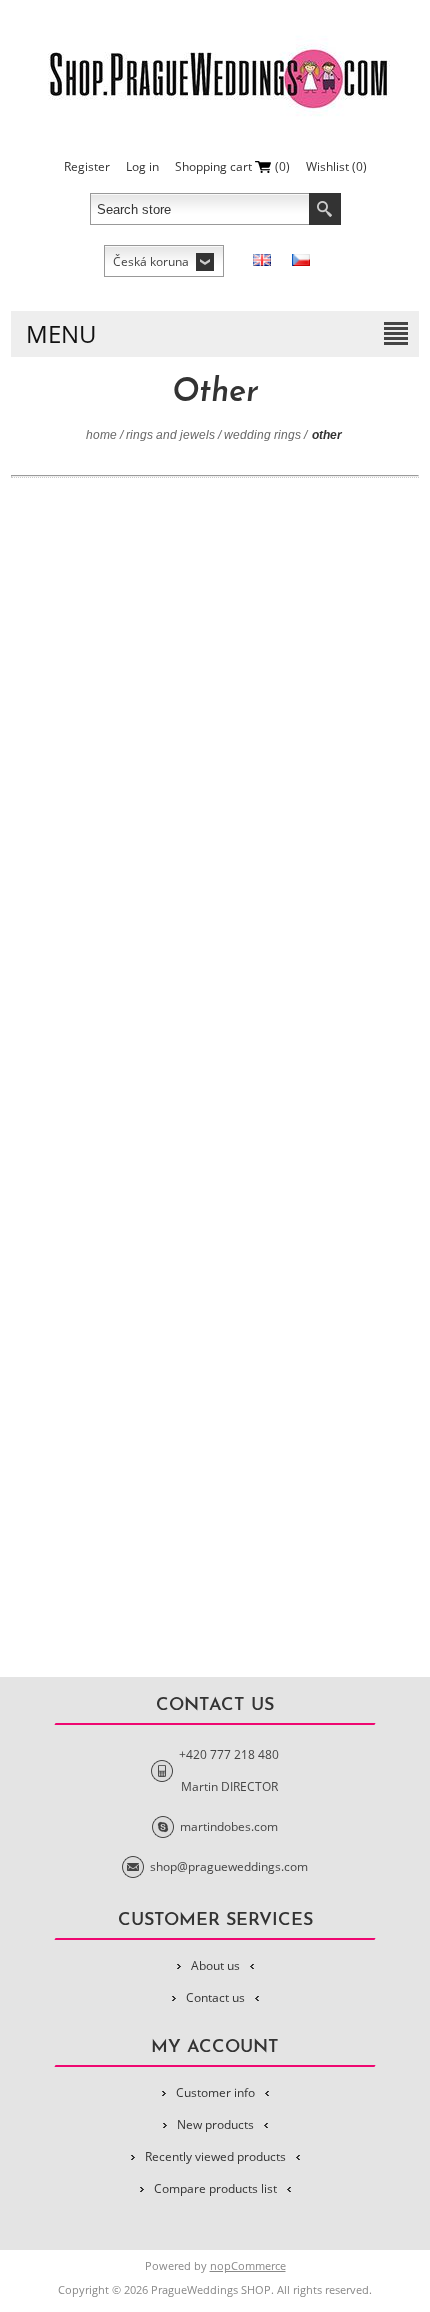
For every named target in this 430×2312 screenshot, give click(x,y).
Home (101, 435)
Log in (142, 166)
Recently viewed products (215, 2156)
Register (87, 166)
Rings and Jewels (170, 435)
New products (215, 2124)
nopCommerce (248, 2265)
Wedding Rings (262, 435)
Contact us (215, 1997)
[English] (262, 260)
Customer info (215, 2092)
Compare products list (215, 2188)
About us (215, 1965)
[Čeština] (301, 260)
